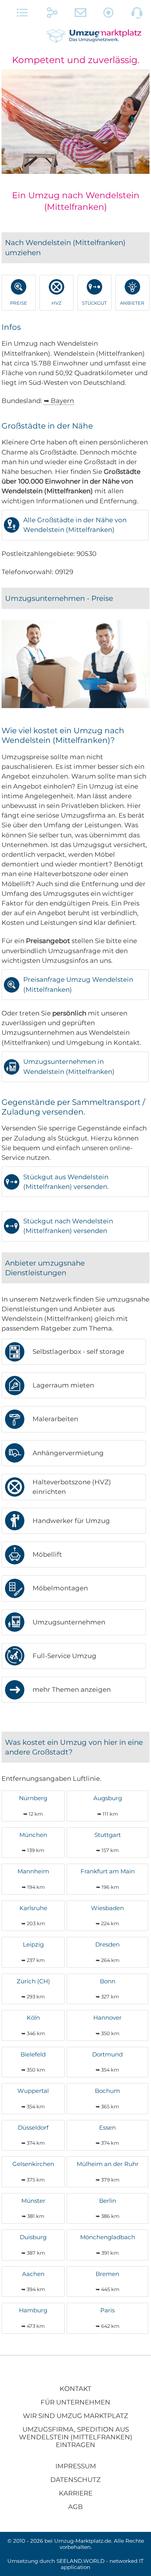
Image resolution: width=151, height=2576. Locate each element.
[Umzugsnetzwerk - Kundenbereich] (109, 14)
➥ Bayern (59, 401)
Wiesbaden (107, 1915)
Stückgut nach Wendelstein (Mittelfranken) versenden (68, 1226)
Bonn (107, 1989)
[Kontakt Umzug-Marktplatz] (81, 14)
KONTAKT (75, 2389)
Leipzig (33, 1952)
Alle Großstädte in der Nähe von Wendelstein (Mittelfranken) (75, 525)
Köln (33, 2025)
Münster (33, 2208)
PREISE (19, 303)
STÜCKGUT (94, 303)
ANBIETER (132, 303)
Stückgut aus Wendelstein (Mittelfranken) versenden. (66, 1182)
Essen (107, 2135)
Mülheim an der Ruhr (108, 2171)
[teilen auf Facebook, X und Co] (52, 14)
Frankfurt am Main (108, 1879)
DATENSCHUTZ (75, 2480)
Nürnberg (33, 1805)
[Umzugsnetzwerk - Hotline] (137, 14)
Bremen (108, 2281)
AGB (75, 2507)
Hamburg (33, 2318)
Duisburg (33, 2244)
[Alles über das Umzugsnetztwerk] (23, 14)
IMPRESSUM (76, 2466)
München (33, 1842)
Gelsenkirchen (33, 2171)
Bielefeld (33, 2062)
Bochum (107, 2098)
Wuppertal (33, 2098)
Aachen (33, 2281)
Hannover (107, 2025)
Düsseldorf (33, 2135)
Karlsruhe (33, 1915)
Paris (108, 2318)
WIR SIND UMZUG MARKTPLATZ (75, 2416)
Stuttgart (108, 1842)
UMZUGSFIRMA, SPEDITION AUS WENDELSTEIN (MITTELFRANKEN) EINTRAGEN (76, 2437)
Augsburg (108, 1805)
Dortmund (107, 2062)
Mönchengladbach (108, 2244)
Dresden (107, 1952)
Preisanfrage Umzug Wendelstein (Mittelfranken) (78, 984)
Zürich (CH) (33, 1989)
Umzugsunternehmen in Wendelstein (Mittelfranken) (69, 1066)
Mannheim (33, 1879)
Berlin (108, 2208)
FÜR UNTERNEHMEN (75, 2402)
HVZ (57, 303)
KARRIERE (76, 2493)
